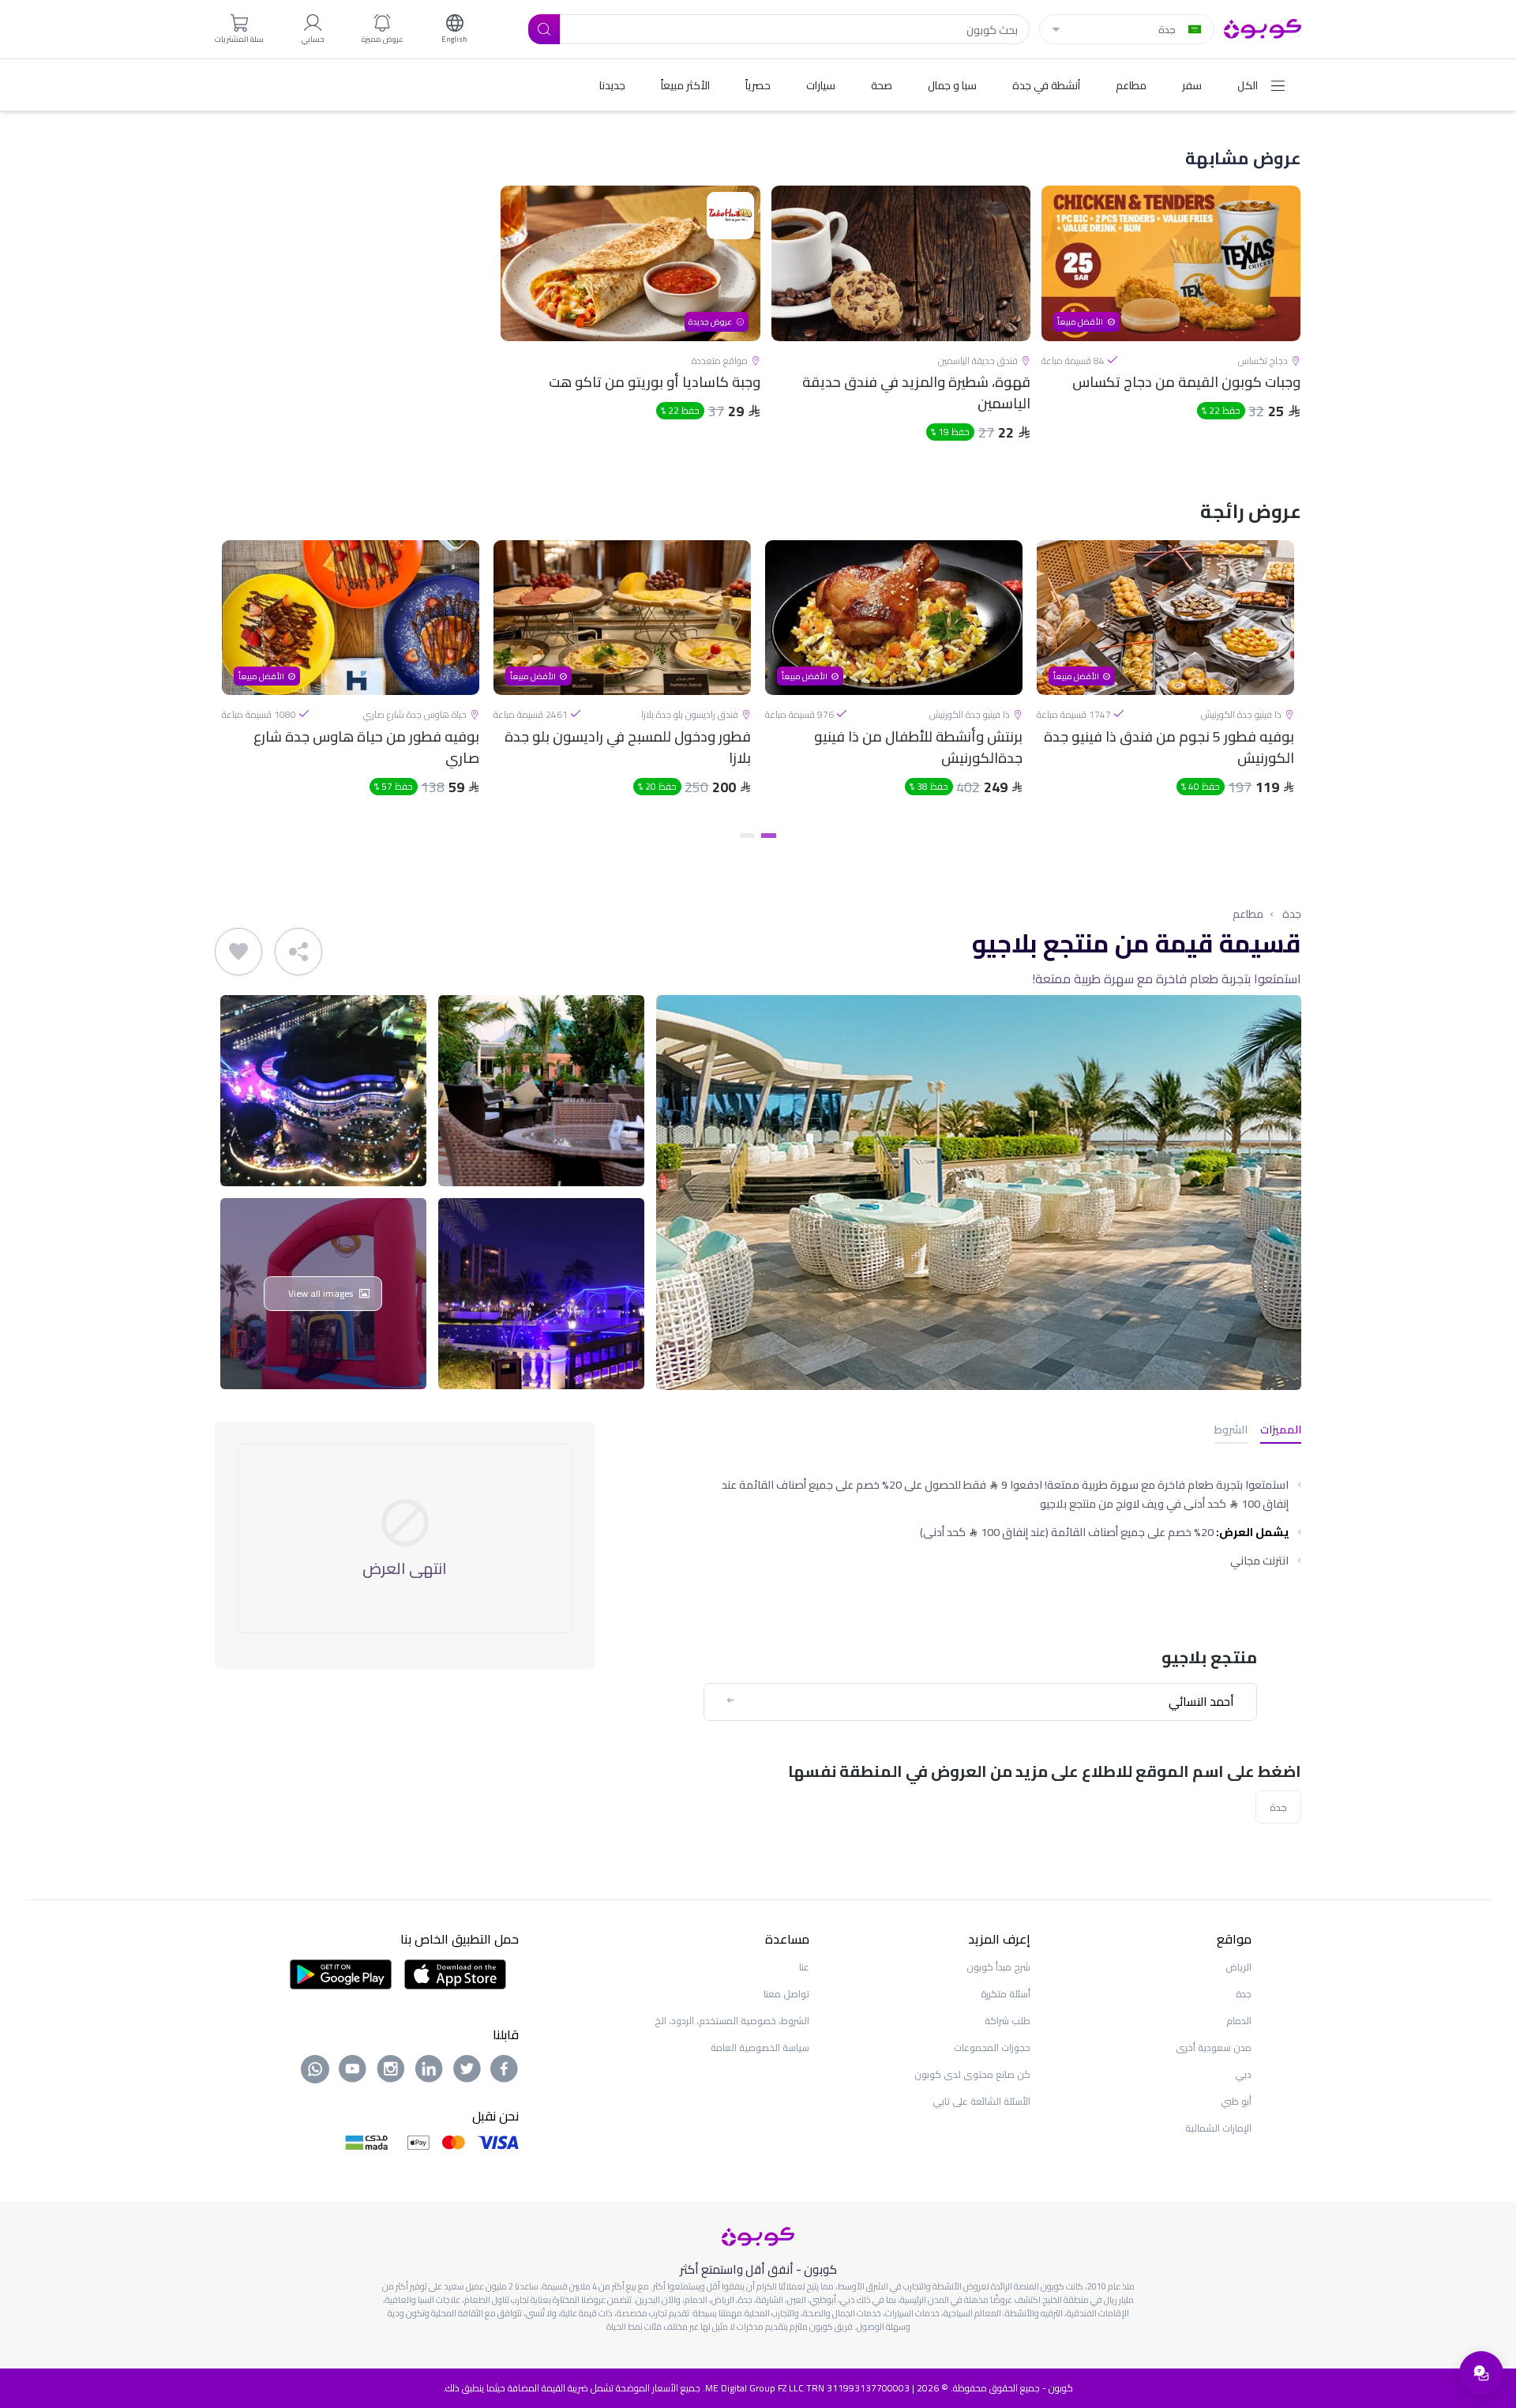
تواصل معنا (786, 1994)
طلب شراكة (1008, 2021)
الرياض (1238, 1967)
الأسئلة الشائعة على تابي (981, 2101)
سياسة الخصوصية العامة (760, 2047)
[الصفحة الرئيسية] (1263, 28)
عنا (804, 1967)
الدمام (1239, 2021)
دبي (1243, 2074)
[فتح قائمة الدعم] (1481, 2373)
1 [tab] (769, 836)
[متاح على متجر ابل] (455, 1973)
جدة (1292, 914)
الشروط (1231, 1431)
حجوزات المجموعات (992, 2047)
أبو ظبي (1236, 2101)
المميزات (1281, 1431)
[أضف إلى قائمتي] (238, 952)
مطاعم (1248, 914)
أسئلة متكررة (1006, 1994)
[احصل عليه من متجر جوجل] (341, 1973)
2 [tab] (747, 836)
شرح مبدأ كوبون (998, 1967)
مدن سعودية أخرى (1214, 2047)
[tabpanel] (1165, 682)
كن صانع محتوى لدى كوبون (972, 2074)
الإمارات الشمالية (1218, 2128)
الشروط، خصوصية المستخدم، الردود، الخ (732, 2021)
